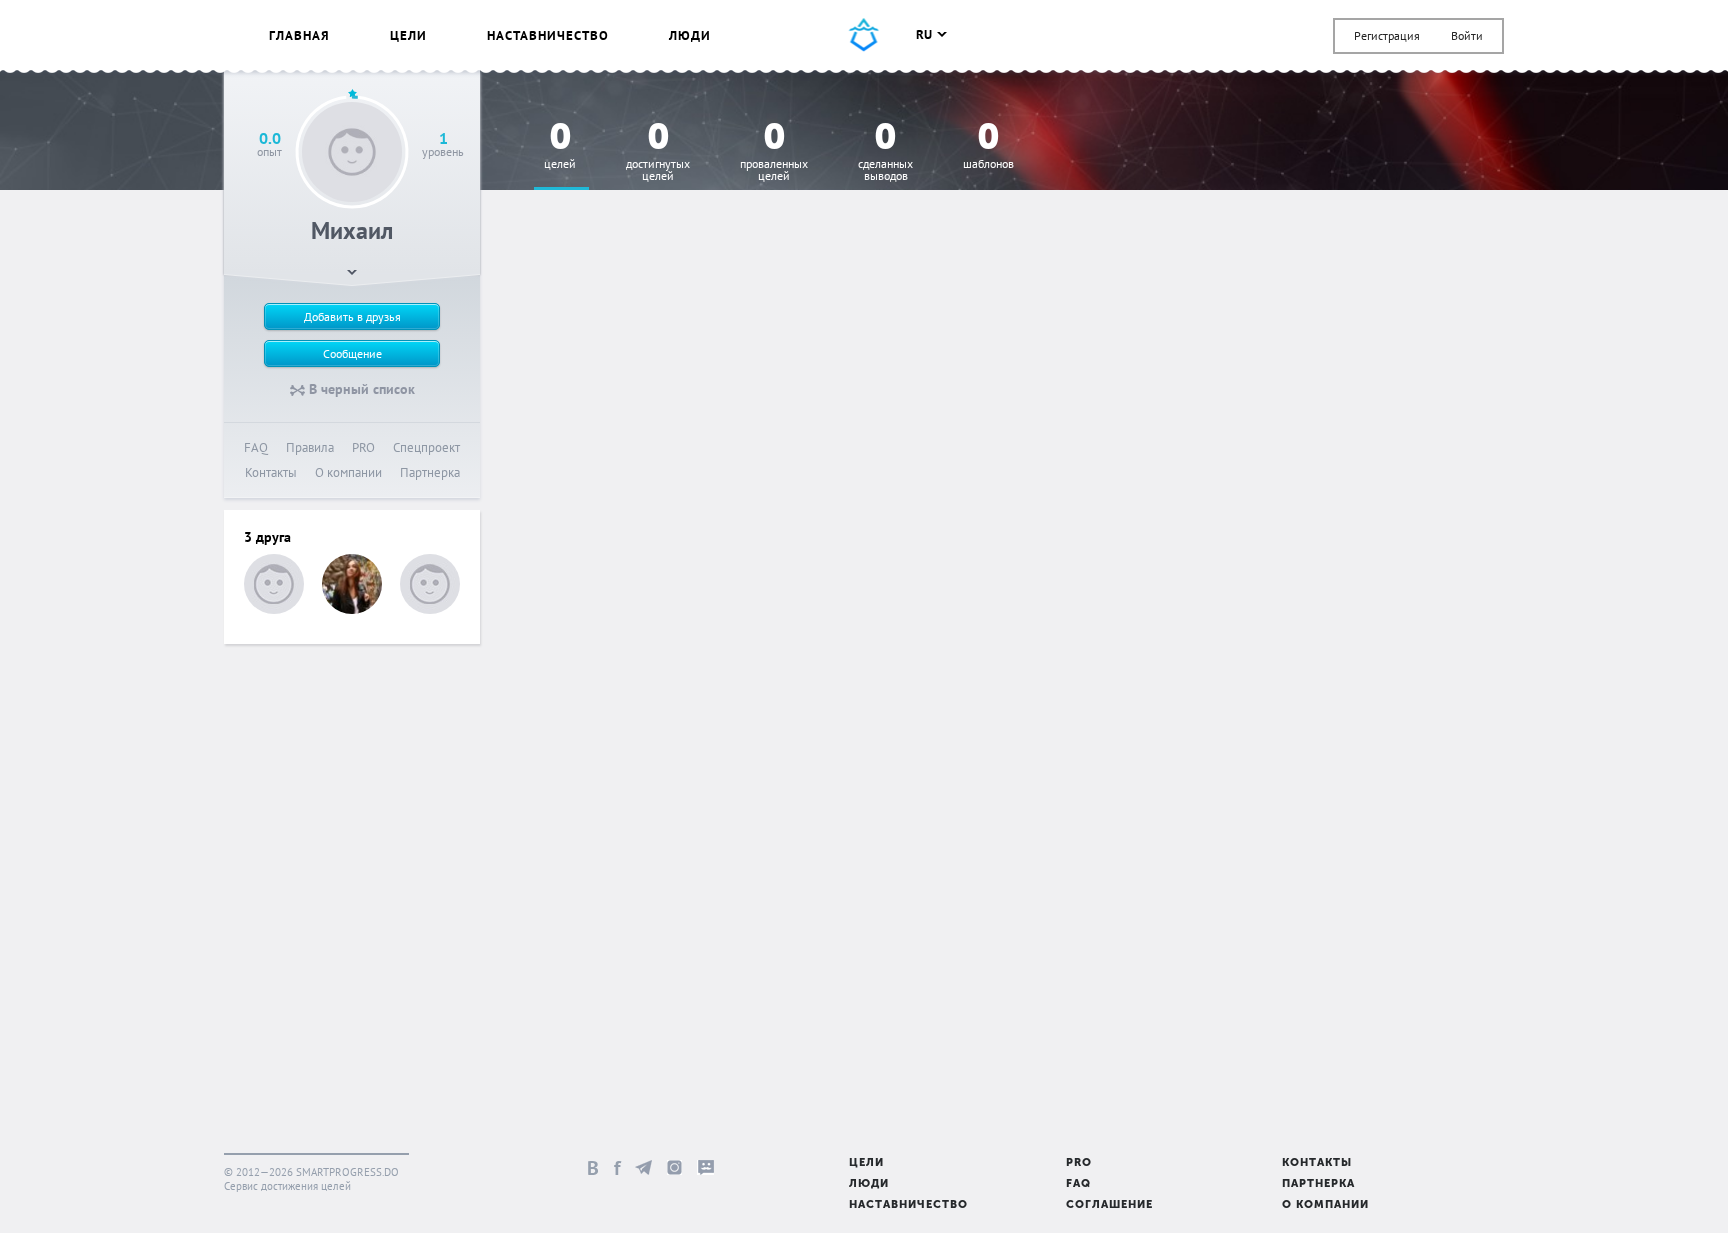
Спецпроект (426, 447)
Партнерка (430, 472)
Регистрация (1387, 35)
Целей (560, 146)
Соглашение (1109, 1205)
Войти (1467, 35)
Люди (690, 35)
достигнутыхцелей (658, 152)
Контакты (271, 472)
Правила (310, 447)
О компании (348, 472)
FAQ (256, 447)
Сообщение (352, 353)
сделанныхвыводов (885, 152)
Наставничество (548, 35)
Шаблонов (988, 146)
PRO (363, 447)
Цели (408, 35)
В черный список (360, 389)
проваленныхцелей (774, 152)
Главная (299, 35)
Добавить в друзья (352, 316)
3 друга (267, 537)
